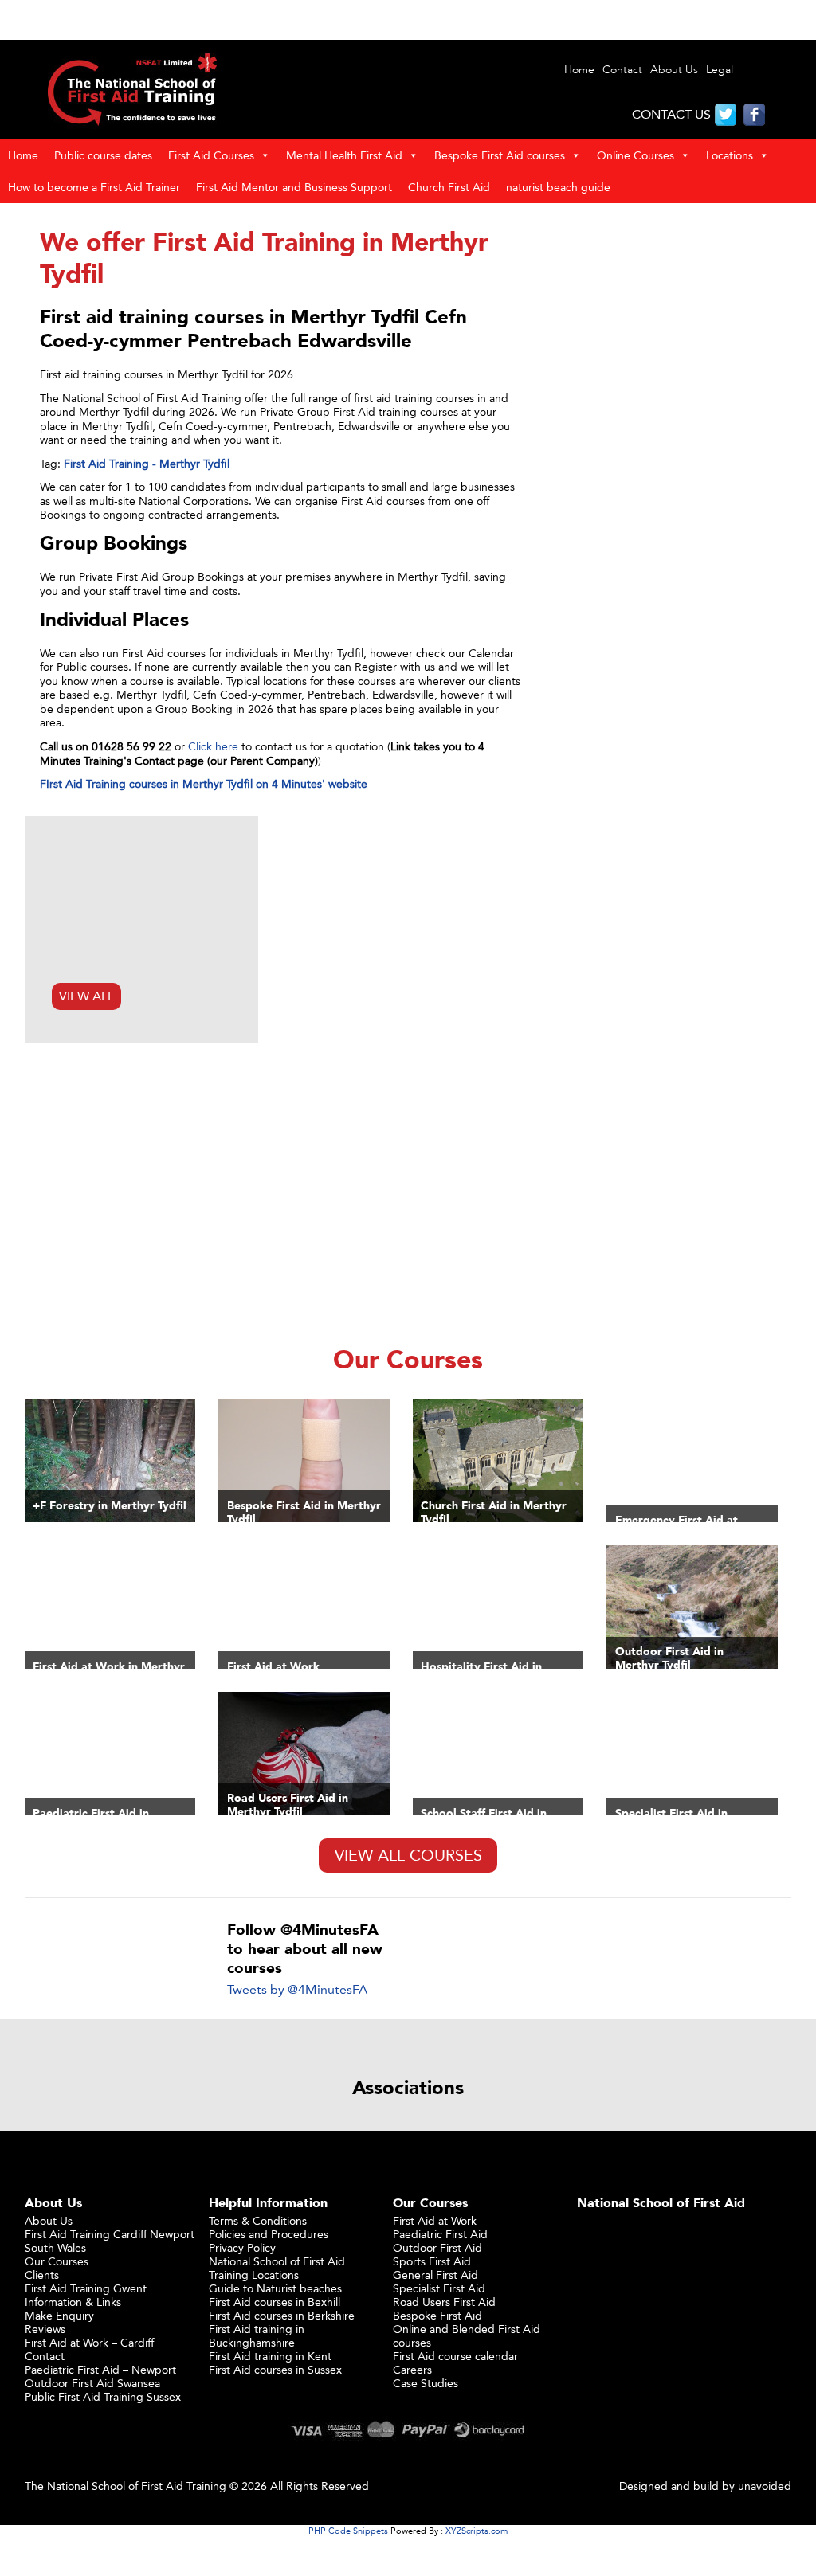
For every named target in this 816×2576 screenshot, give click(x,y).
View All (86, 996)
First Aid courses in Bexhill (275, 2302)
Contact (622, 70)
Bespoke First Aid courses (500, 155)
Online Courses (636, 155)
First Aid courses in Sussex (275, 2369)
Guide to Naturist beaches (275, 2288)
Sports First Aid (432, 2261)
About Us (674, 70)
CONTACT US (671, 114)
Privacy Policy (242, 2247)
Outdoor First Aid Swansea (92, 2383)
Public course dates (103, 155)
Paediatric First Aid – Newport (100, 2369)
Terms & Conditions (258, 2220)
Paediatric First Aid (440, 2234)
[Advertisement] (408, 1202)
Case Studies (426, 2383)
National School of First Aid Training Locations (277, 2268)
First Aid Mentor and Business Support (294, 187)
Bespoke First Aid (437, 2315)
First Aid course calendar (455, 2356)
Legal (720, 70)
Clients (42, 2275)
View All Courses (408, 1855)
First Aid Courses (211, 155)
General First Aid (435, 2275)
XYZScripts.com (477, 2531)
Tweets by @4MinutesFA (297, 1989)
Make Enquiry (59, 2315)
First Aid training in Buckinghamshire (257, 2335)
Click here (213, 746)
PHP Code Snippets (348, 2531)
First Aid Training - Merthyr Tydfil (147, 463)
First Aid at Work (435, 2220)
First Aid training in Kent (270, 2356)
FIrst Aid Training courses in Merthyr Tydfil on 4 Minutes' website (204, 783)
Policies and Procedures (269, 2234)
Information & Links (73, 2302)
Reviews (45, 2329)
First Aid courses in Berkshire (282, 2315)
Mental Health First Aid (344, 155)
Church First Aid (449, 187)
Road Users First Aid (444, 2302)
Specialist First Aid (439, 2288)
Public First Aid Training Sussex (103, 2396)
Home (579, 70)
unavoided (765, 2486)
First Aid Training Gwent (86, 2288)
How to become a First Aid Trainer (94, 187)
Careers (412, 2369)
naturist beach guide (558, 187)
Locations (730, 155)
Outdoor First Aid (437, 2247)
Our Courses (57, 2261)
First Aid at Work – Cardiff (89, 2342)
